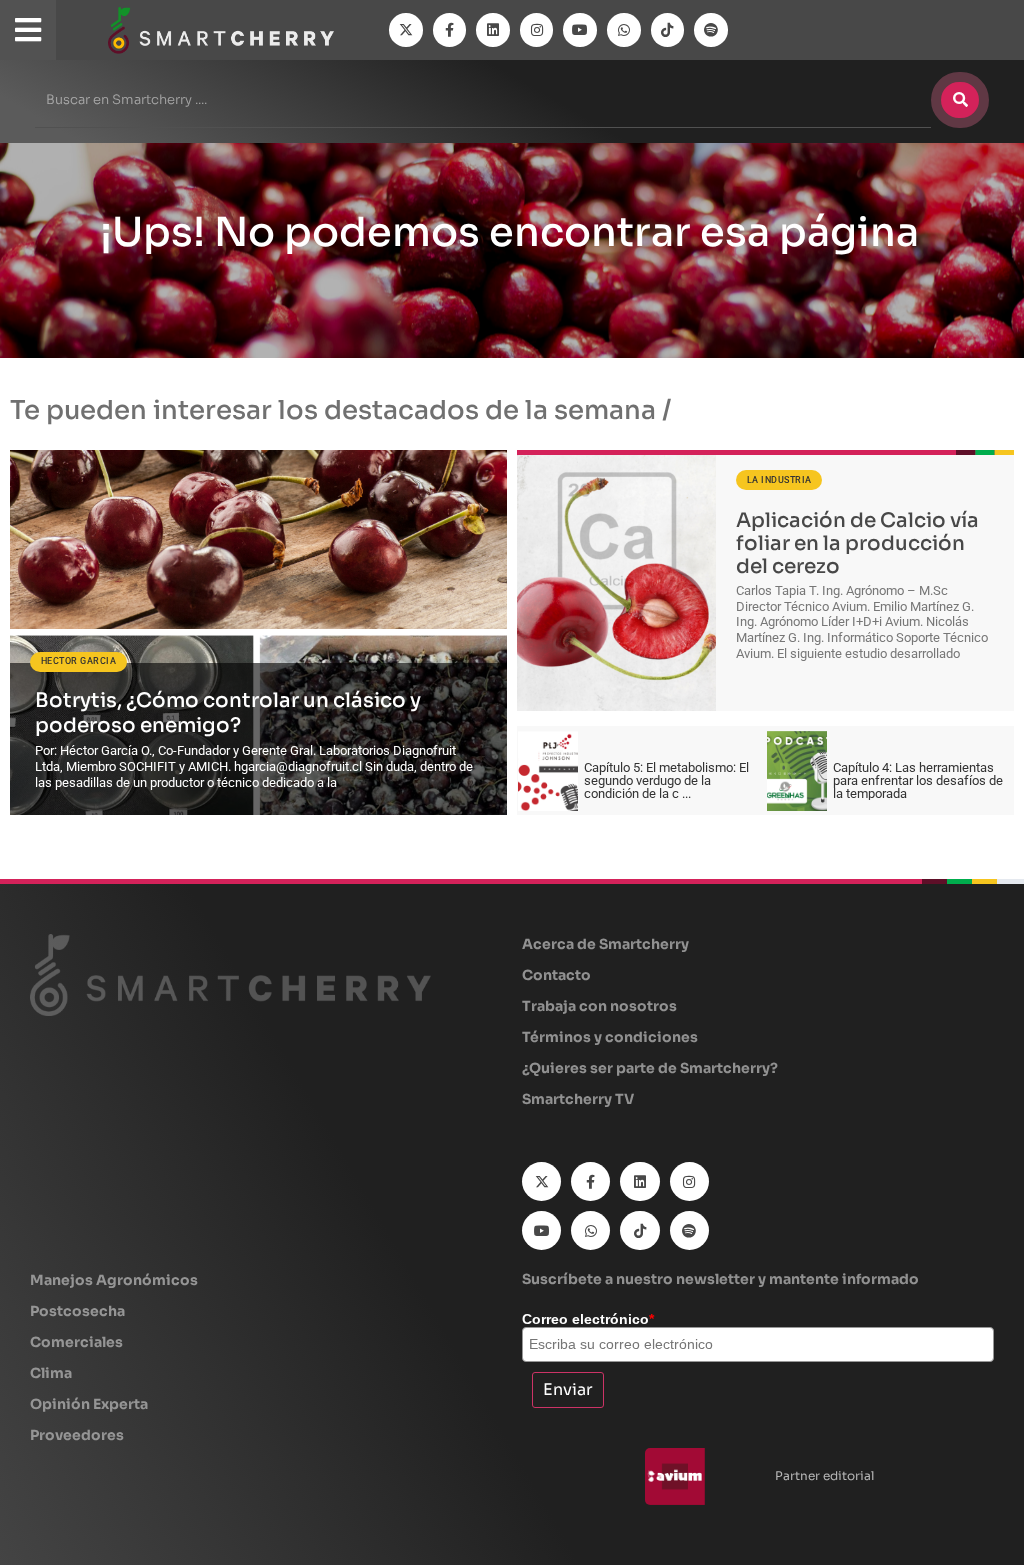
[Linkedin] (493, 30)
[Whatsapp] (624, 30)
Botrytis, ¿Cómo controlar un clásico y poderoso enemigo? (228, 713)
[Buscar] (960, 100)
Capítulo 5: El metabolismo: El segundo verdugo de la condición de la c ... (666, 780)
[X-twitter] (406, 30)
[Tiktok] (668, 30)
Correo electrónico (588, 1319)
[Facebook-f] (450, 30)
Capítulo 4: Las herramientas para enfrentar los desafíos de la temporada (918, 780)
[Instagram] (537, 30)
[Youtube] (580, 30)
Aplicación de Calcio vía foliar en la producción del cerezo (857, 543)
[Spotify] (711, 30)
